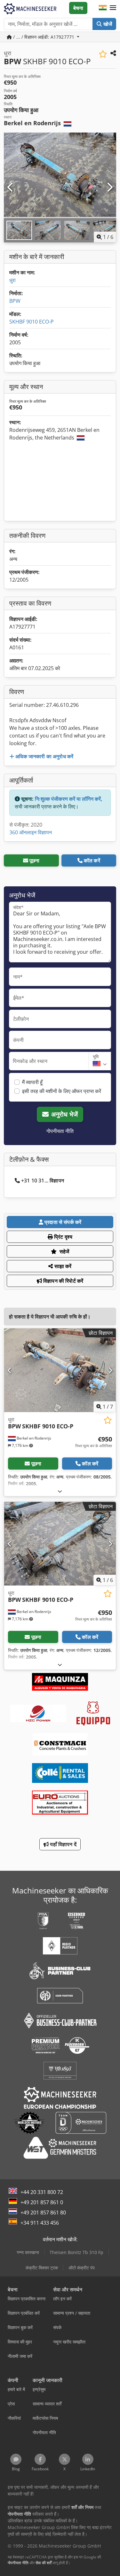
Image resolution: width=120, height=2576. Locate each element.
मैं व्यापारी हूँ (32, 1082)
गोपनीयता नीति (60, 1131)
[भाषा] (103, 8)
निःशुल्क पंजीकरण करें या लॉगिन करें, (69, 799)
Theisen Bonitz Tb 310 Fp (76, 2252)
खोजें (107, 24)
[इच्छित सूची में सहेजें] (103, 54)
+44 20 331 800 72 (42, 2192)
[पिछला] (11, 187)
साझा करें (62, 1266)
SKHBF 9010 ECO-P (32, 322)
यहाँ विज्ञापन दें (63, 1844)
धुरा (12, 280)
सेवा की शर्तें (44, 2563)
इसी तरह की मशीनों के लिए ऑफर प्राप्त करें (62, 1091)
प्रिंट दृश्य (63, 1237)
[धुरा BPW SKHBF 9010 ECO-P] (60, 1370)
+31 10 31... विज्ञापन (43, 1181)
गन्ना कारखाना (28, 2252)
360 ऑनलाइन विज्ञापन (31, 832)
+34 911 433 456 (40, 2223)
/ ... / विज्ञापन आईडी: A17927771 (44, 37)
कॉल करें (92, 860)
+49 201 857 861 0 (42, 2202)
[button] (113, 8)
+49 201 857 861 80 (43, 2213)
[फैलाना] (60, 1491)
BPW (15, 301)
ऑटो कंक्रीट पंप (82, 2268)
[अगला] (109, 187)
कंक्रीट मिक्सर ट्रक (42, 2268)
